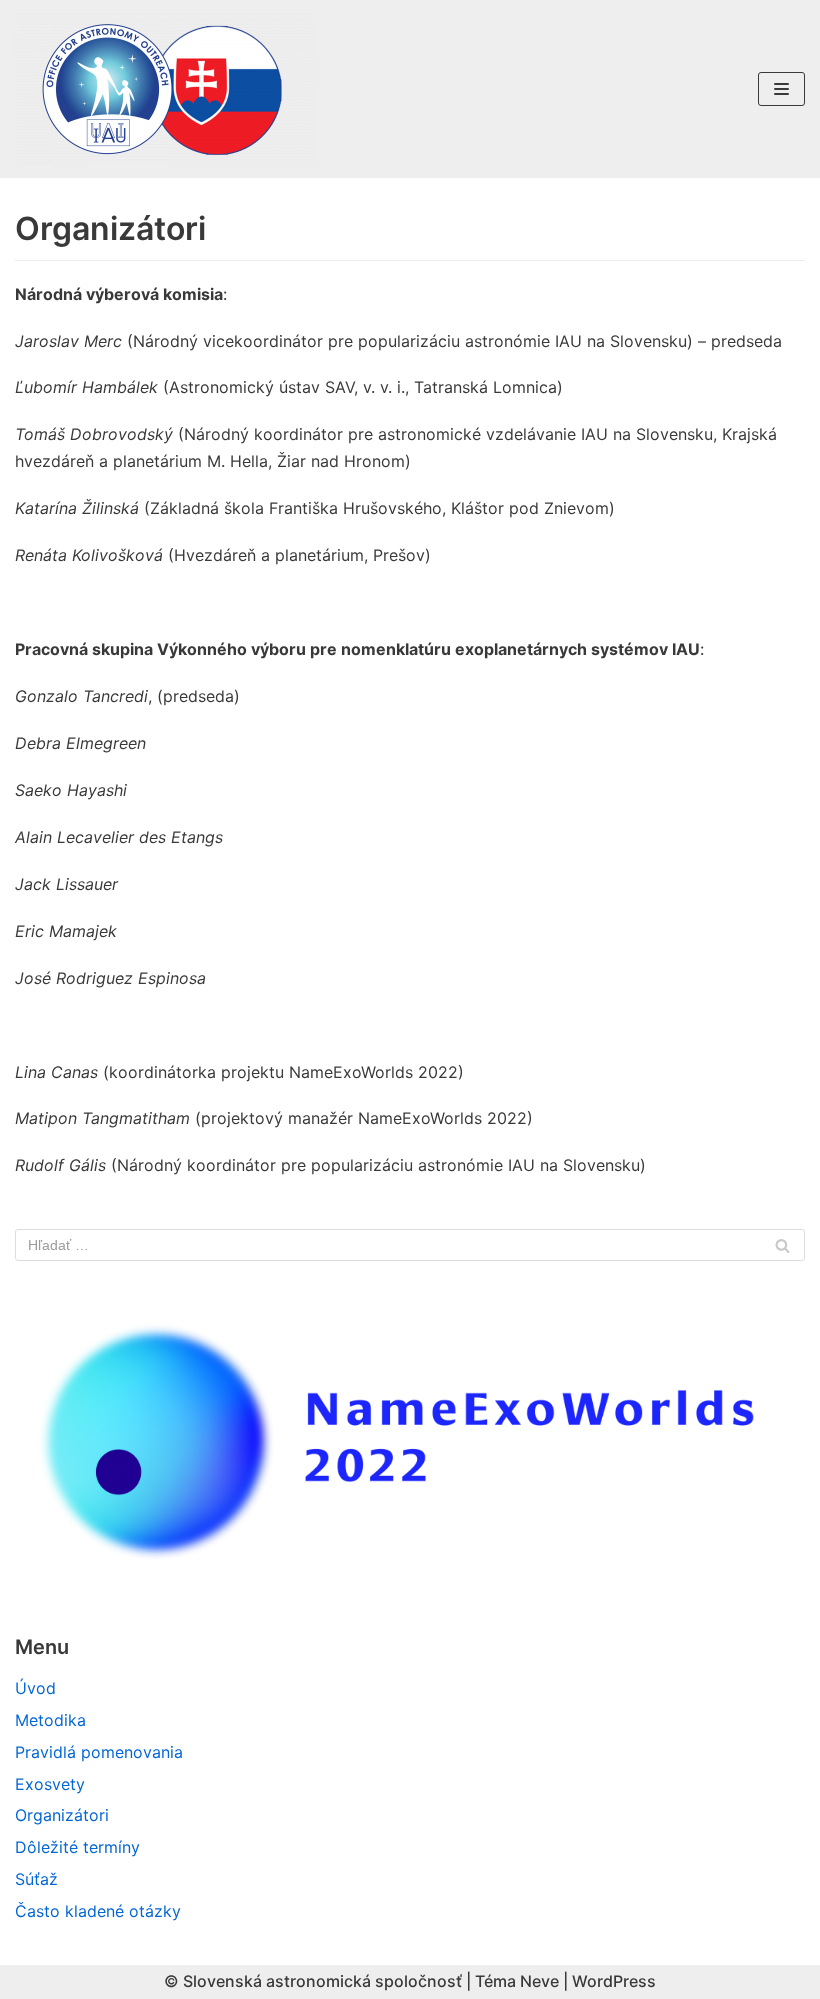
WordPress (614, 1981)
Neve (539, 1981)
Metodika (50, 1720)
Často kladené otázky (98, 1911)
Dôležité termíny (77, 1847)
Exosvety (50, 1784)
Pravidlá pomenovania (99, 1752)
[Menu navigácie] (781, 89)
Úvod (35, 1688)
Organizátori (62, 1815)
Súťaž (36, 1879)
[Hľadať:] (410, 1245)
